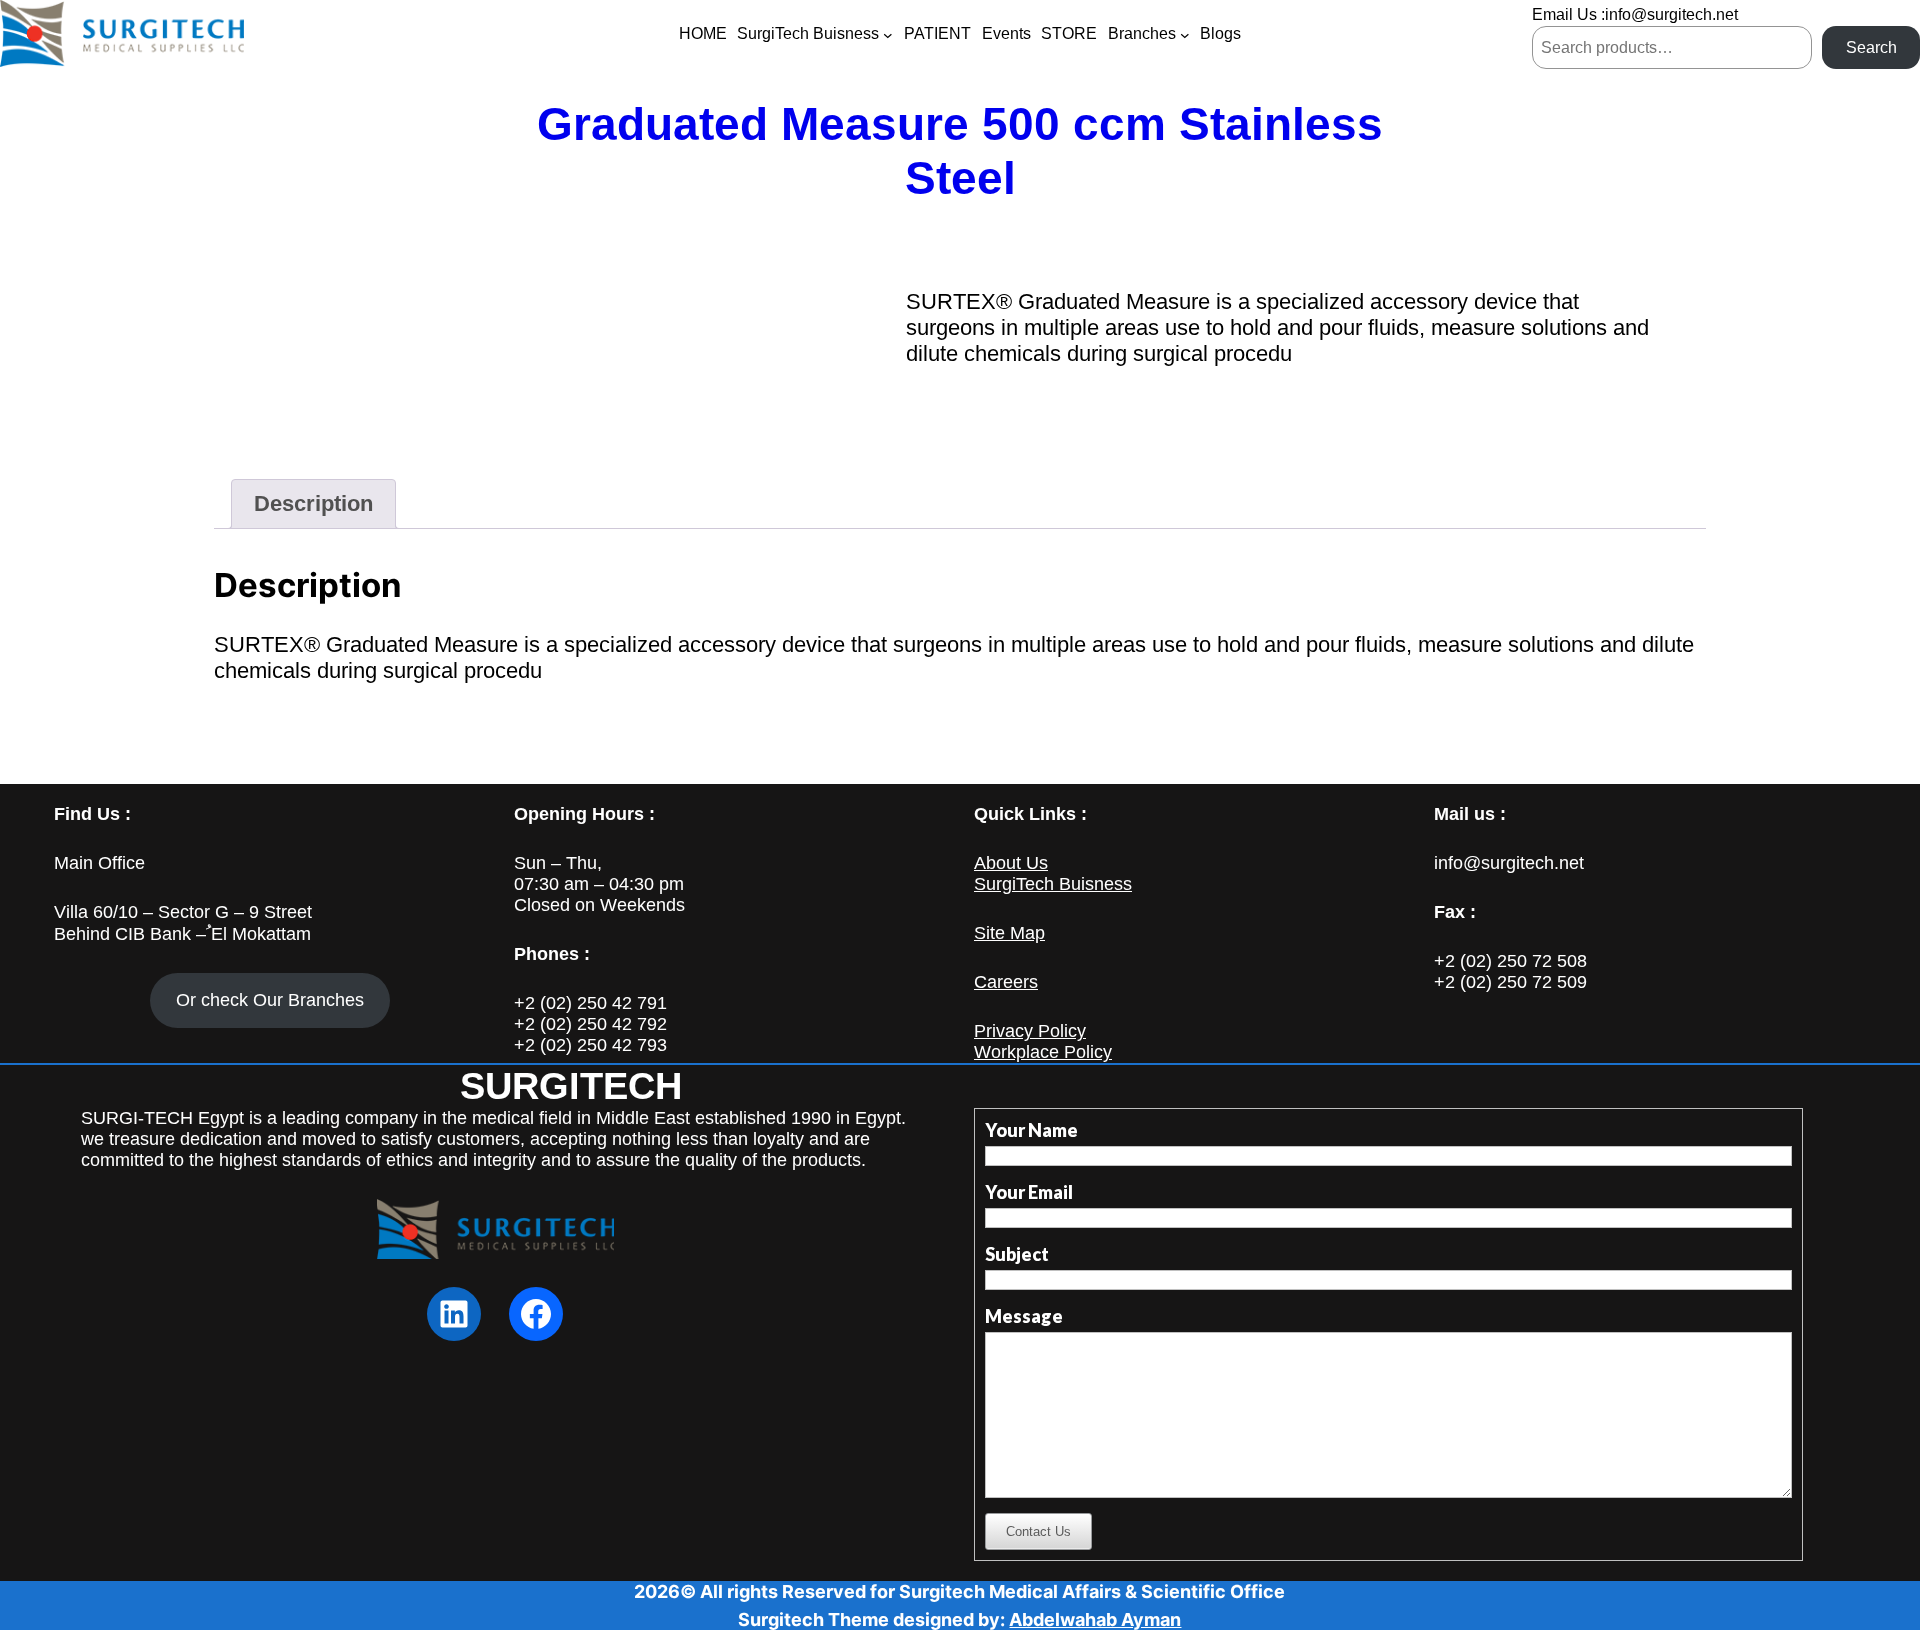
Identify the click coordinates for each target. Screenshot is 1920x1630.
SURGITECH (571, 1086)
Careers (1006, 982)
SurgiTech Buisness (1053, 884)
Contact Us (1038, 1531)
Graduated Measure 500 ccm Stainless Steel (960, 151)
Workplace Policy (1043, 1052)
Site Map (1009, 933)
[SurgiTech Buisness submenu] (888, 35)
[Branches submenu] (1185, 35)
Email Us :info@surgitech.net (1635, 14)
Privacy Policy (1030, 1031)
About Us (1011, 863)
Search (1871, 47)
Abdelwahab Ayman (1095, 1619)
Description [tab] (313, 503)
